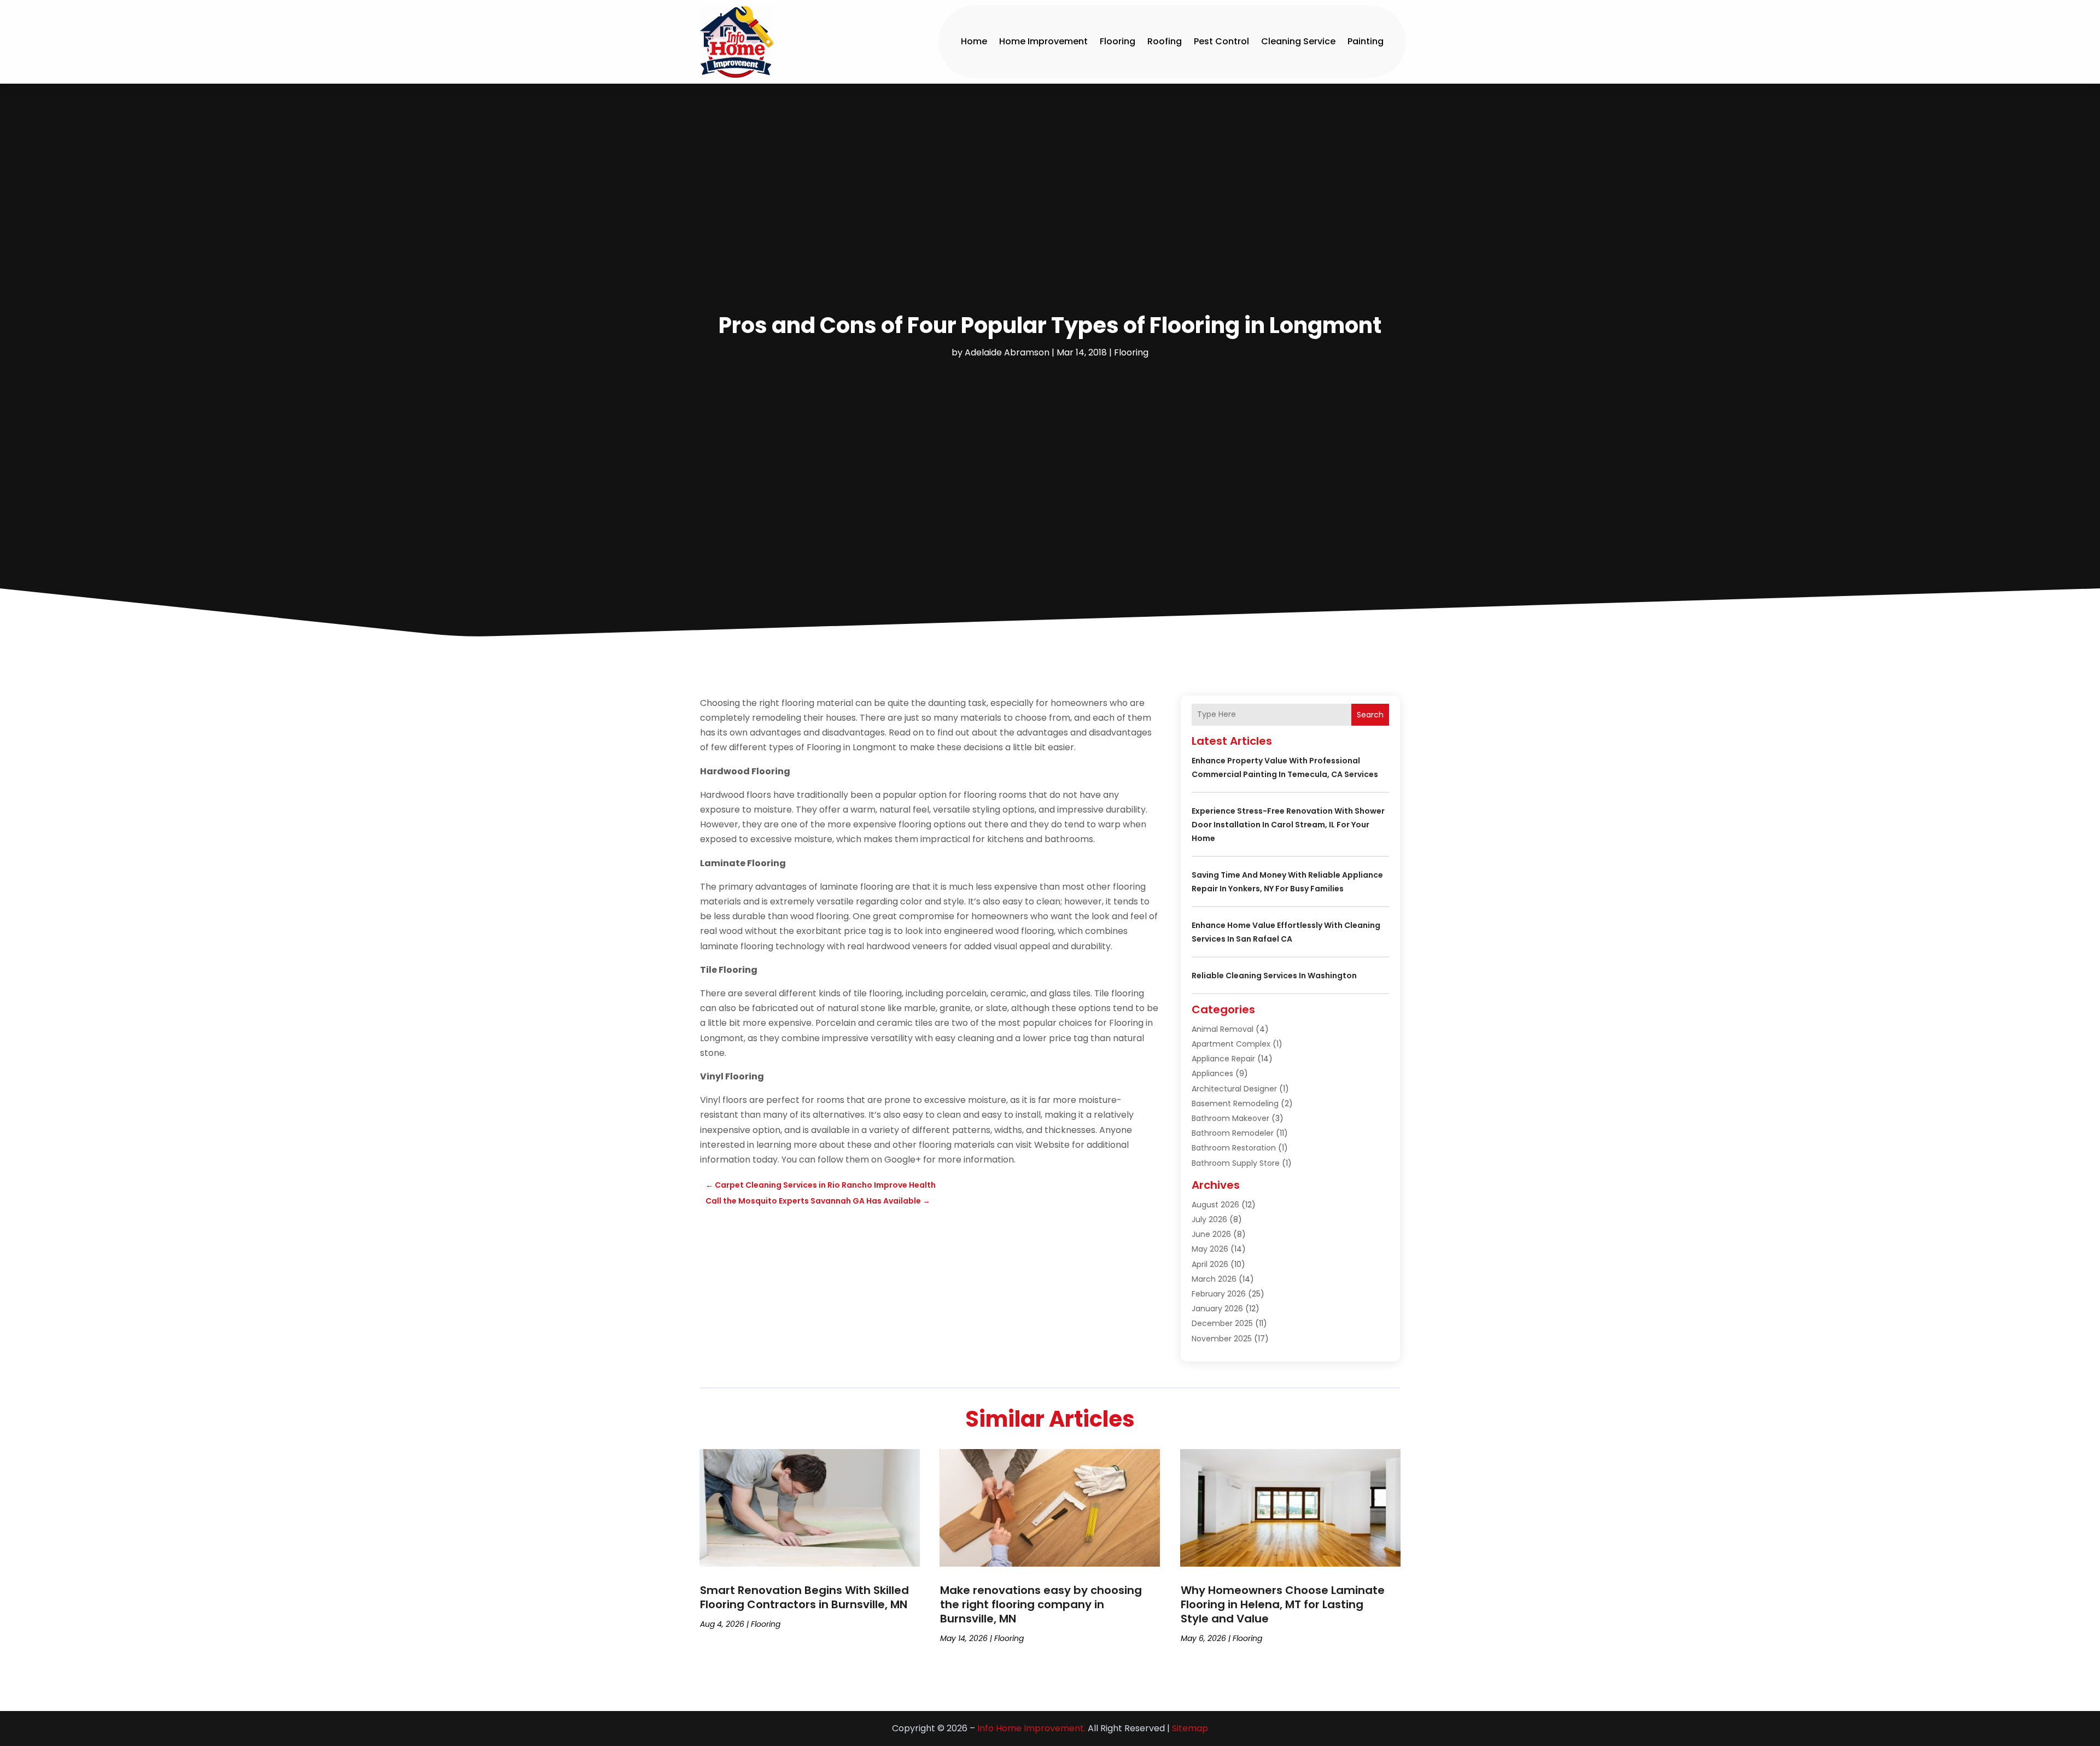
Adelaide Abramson (1007, 352)
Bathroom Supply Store (1236, 1163)
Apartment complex (1231, 1044)
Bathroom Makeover (1230, 1118)
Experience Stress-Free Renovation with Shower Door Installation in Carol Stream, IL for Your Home (1288, 825)
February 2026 (1219, 1294)
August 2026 (1215, 1205)
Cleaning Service (1298, 41)
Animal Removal (1223, 1029)
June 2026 (1211, 1234)
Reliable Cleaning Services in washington (1274, 976)
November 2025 (1222, 1339)
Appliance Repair (1223, 1059)
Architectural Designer (1234, 1089)
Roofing (1165, 41)
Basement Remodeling (1235, 1103)
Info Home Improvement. (1031, 1728)
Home (974, 41)
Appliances (1212, 1073)
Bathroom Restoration (1234, 1148)
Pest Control (1221, 41)
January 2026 (1217, 1309)
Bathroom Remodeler (1233, 1133)
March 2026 (1214, 1279)
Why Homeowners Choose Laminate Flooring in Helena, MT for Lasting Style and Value (1283, 1604)
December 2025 (1222, 1323)
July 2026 (1209, 1219)
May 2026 (1210, 1249)
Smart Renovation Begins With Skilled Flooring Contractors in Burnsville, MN (804, 1597)
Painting (1366, 41)
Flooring (1118, 41)
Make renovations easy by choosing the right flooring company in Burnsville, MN (1041, 1604)
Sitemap (1190, 1728)
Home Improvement (1043, 41)
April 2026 (1210, 1264)
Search (1370, 715)
